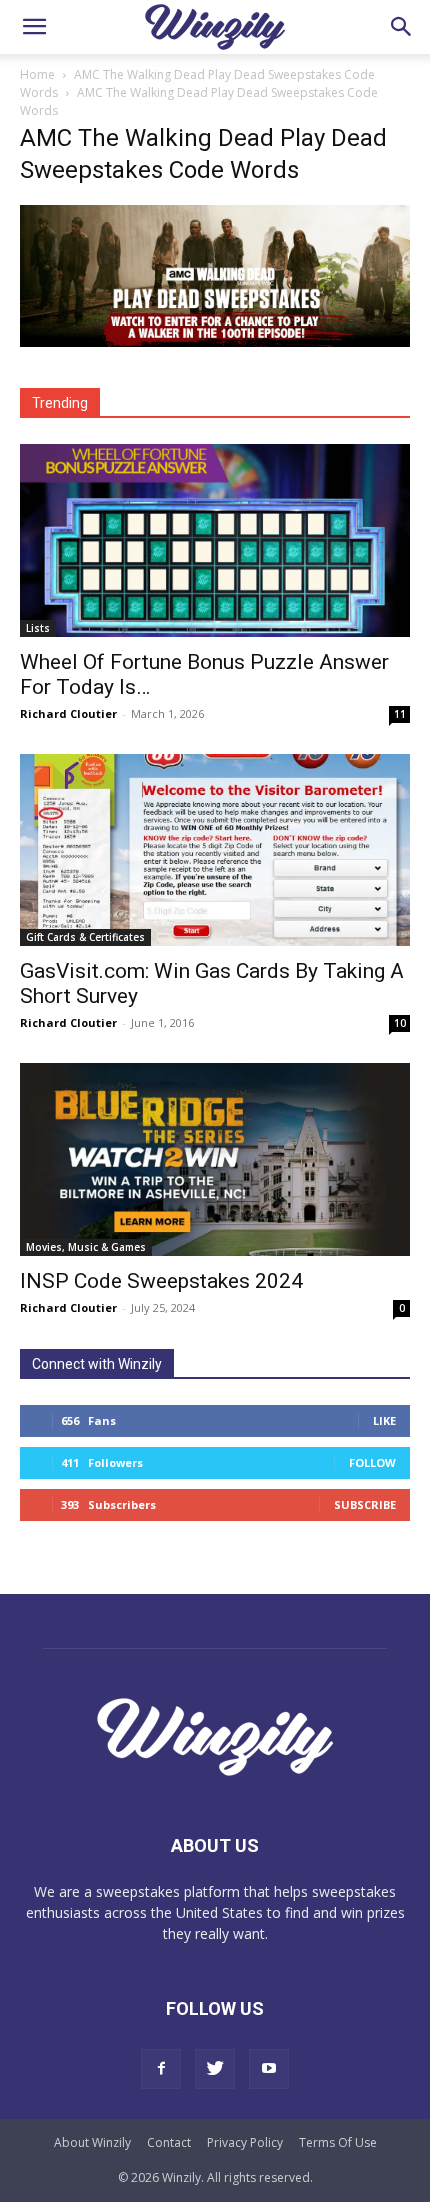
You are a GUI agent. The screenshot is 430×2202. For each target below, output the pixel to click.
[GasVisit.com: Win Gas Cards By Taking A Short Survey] (215, 850)
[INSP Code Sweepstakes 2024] (215, 1159)
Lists (38, 628)
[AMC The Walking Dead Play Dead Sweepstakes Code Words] (215, 341)
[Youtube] (269, 2069)
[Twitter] (215, 2069)
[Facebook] (161, 2069)
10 (400, 1023)
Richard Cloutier (68, 713)
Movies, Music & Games (86, 1247)
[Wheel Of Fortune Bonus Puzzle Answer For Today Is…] (215, 540)
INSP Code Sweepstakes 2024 (161, 1281)
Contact (169, 2142)
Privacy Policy (245, 2142)
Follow (372, 1462)
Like (384, 1420)
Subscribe (365, 1504)
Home (37, 74)
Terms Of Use (338, 2142)
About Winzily (92, 2142)
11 (400, 714)
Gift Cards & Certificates (85, 937)
